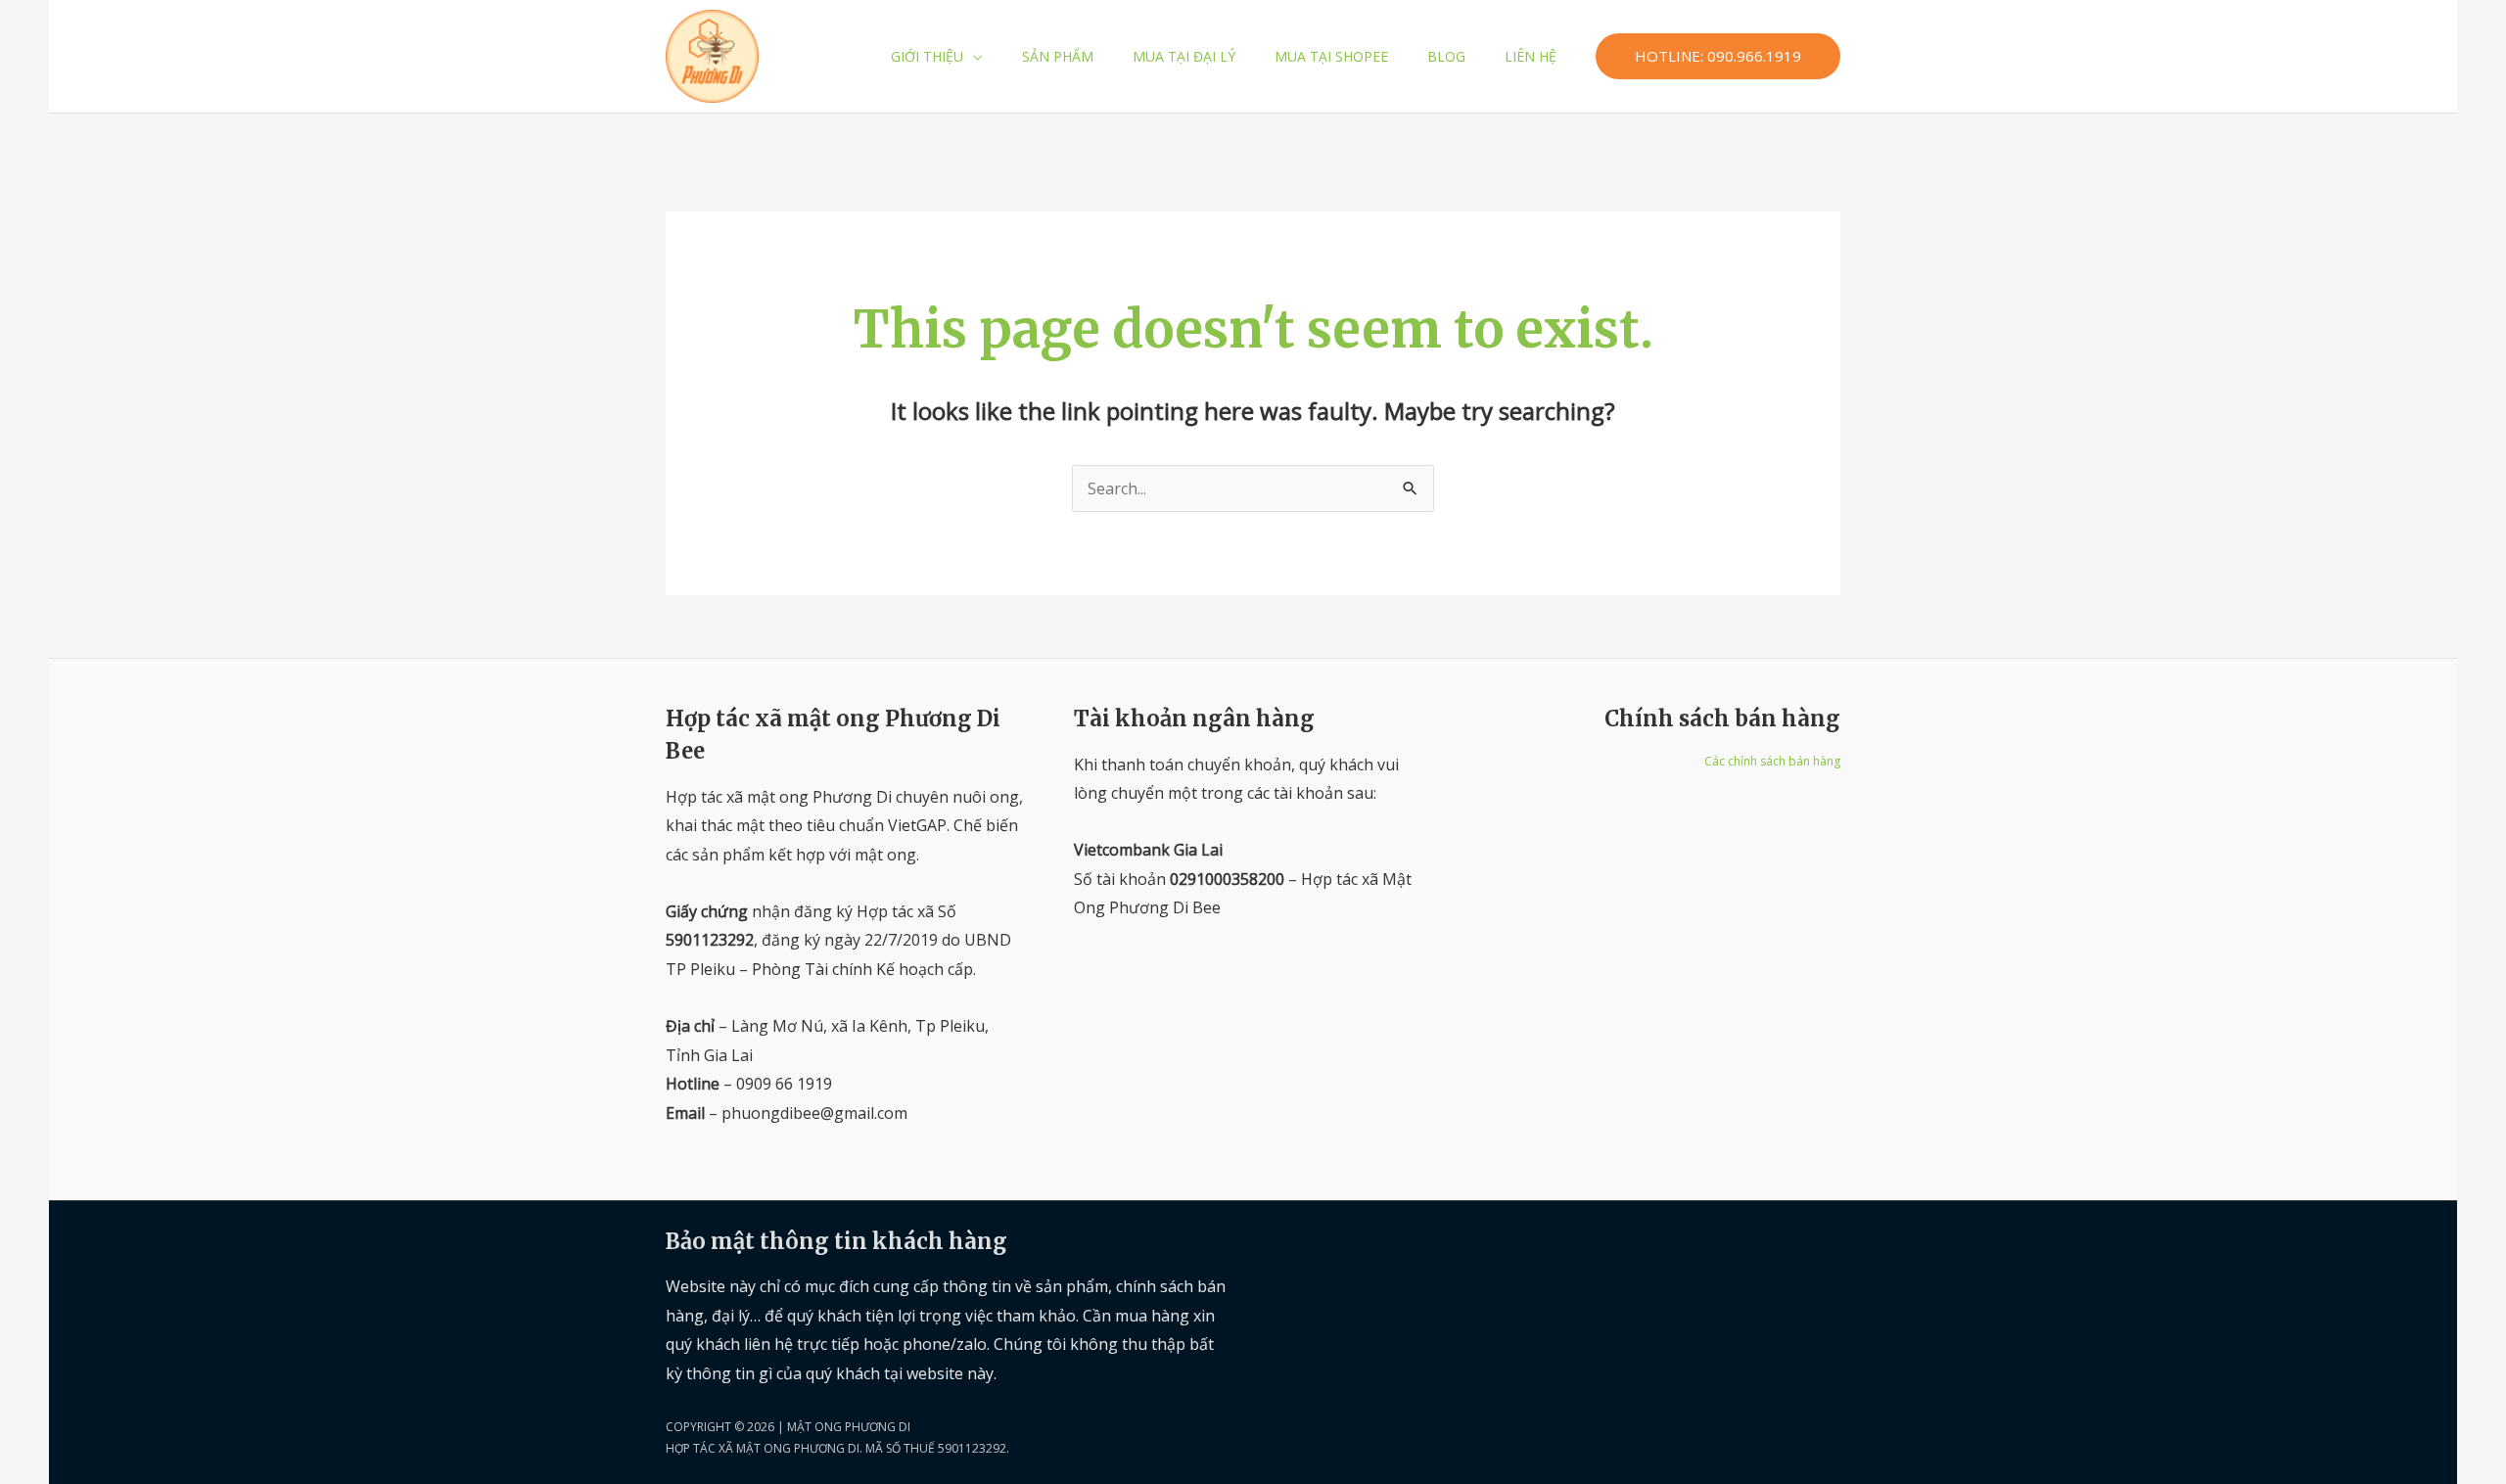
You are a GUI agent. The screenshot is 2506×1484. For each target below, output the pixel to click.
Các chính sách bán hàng (1772, 761)
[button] (973, 56)
